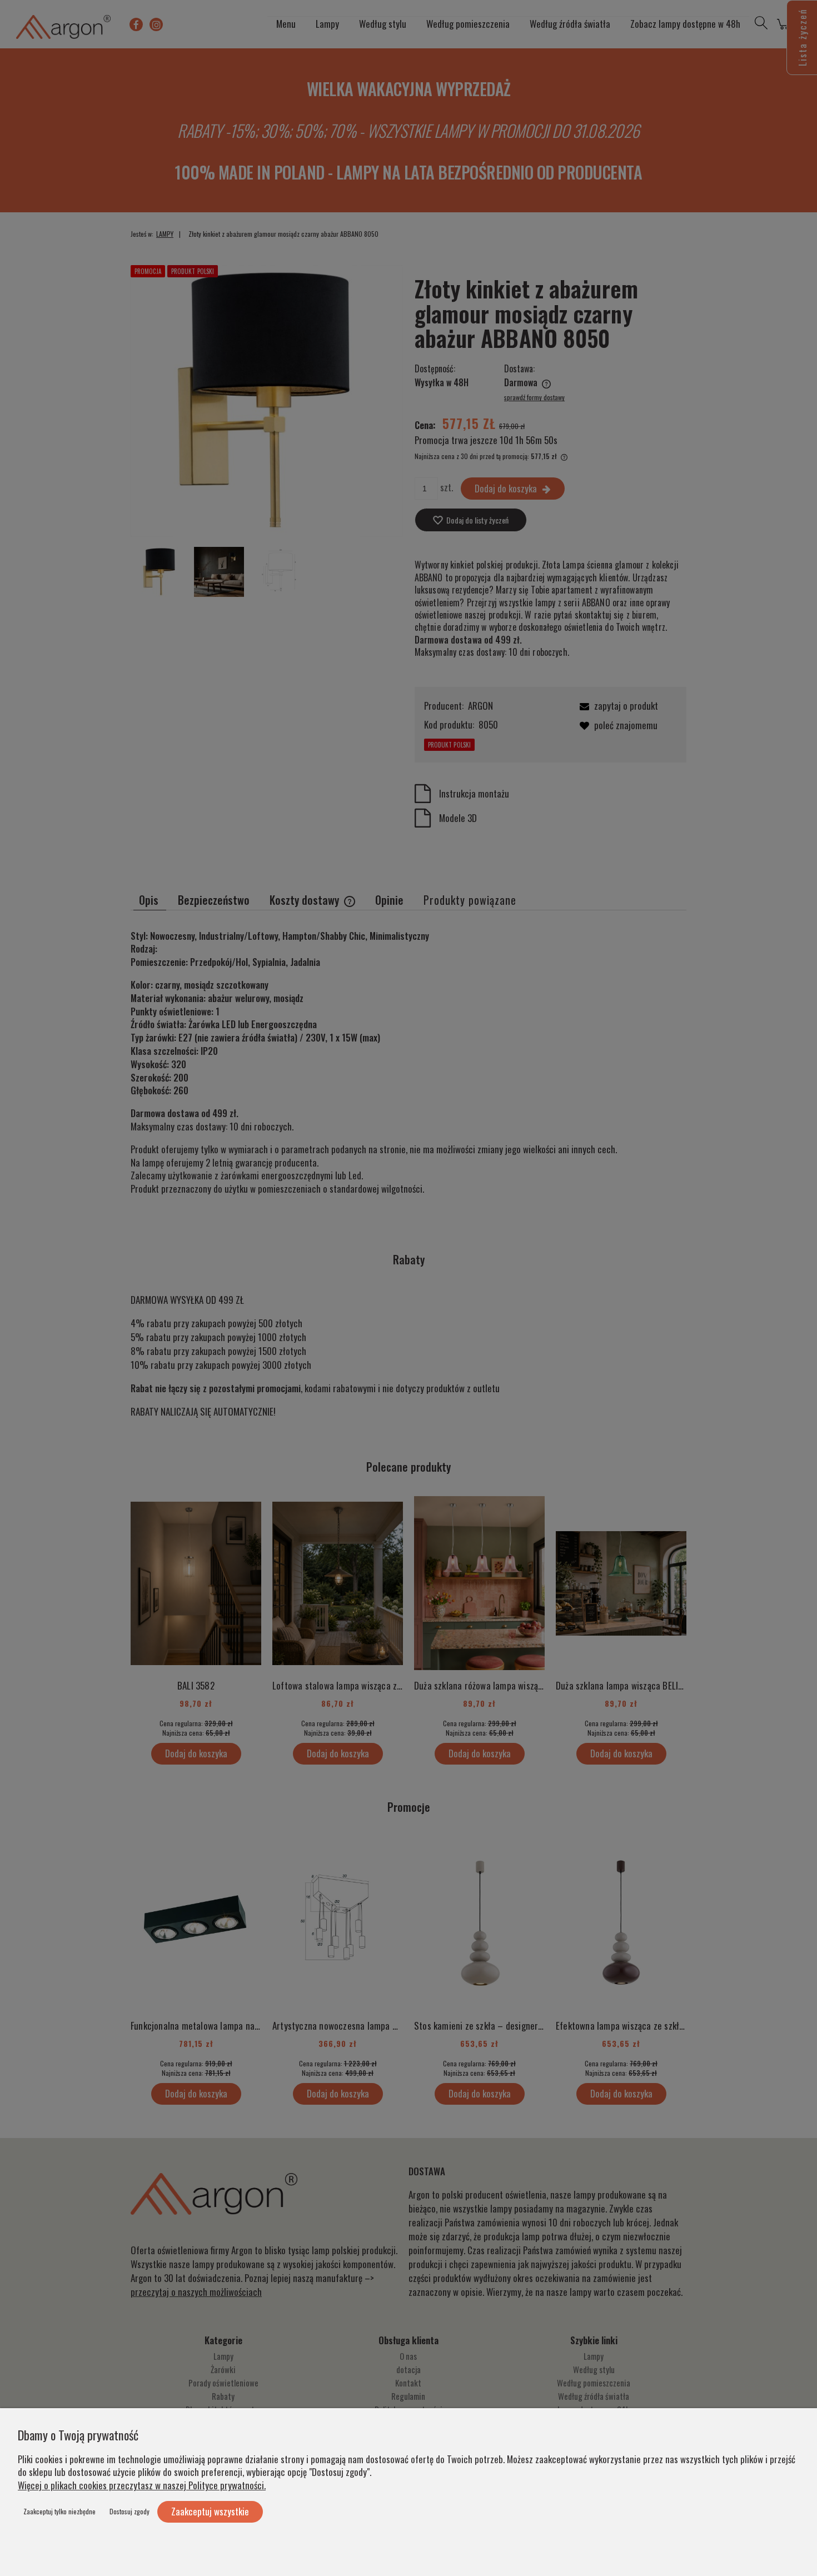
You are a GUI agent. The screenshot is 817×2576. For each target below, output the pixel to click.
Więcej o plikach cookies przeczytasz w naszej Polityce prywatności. (142, 2485)
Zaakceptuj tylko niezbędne (59, 2511)
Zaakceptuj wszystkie (210, 2511)
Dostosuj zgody (129, 2511)
